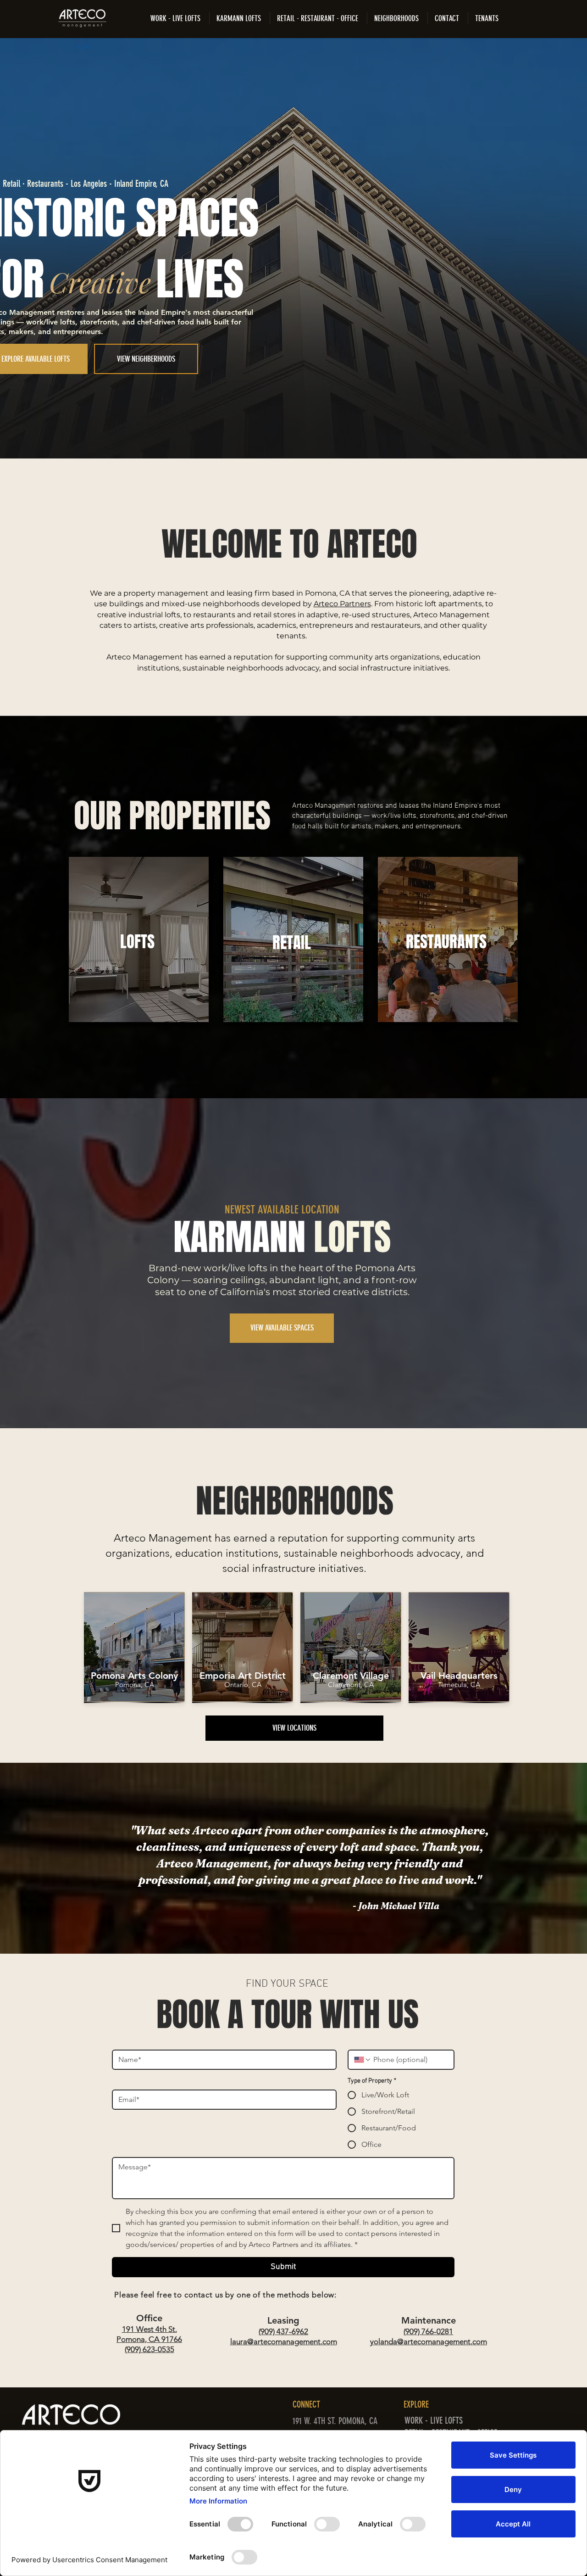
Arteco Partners (342, 604)
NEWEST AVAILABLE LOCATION (282, 1210)
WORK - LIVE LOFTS (434, 2420)
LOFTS (137, 942)
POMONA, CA (359, 2421)
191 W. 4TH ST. (316, 2421)
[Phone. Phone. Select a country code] (363, 2060)
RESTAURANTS (446, 942)
